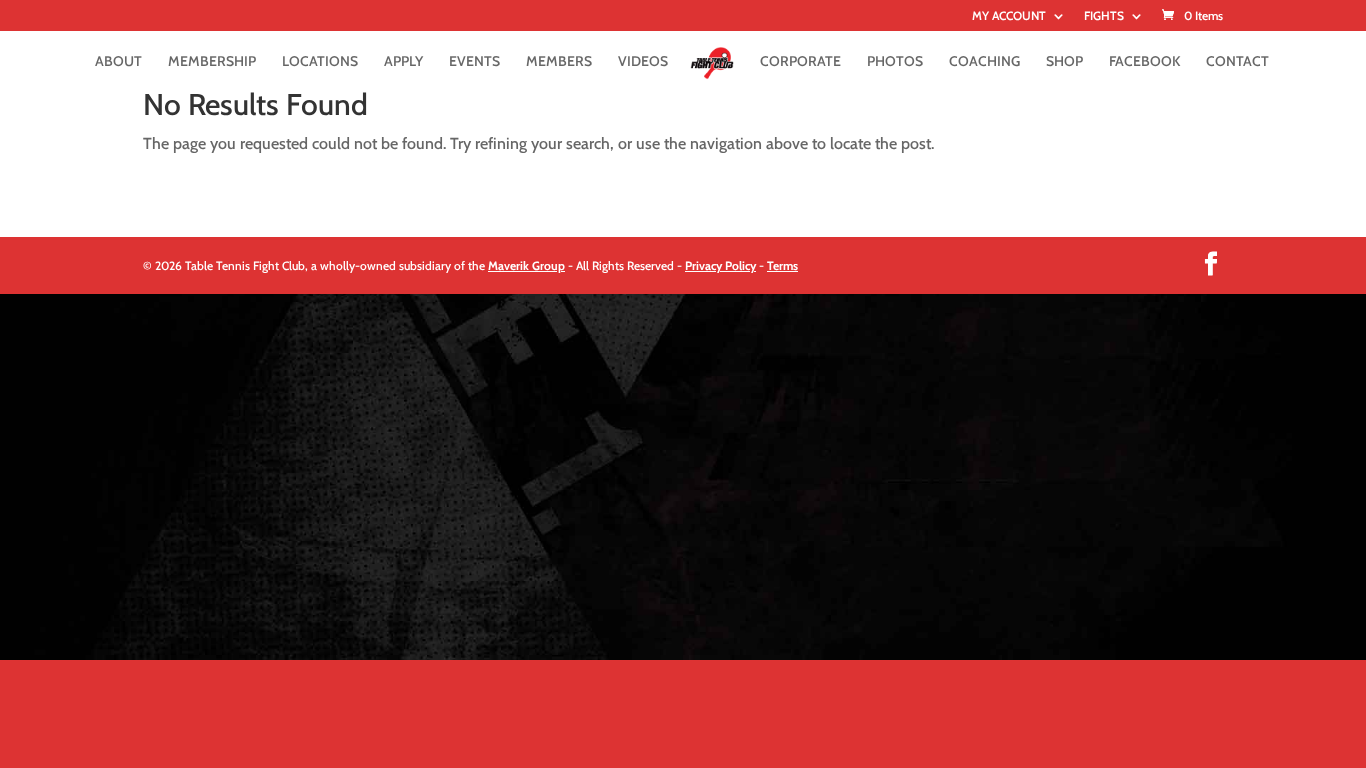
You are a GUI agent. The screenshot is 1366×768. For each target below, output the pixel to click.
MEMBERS (559, 62)
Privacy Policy (720, 265)
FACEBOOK (1144, 62)
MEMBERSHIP (212, 62)
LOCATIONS (320, 62)
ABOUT (118, 62)
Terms (782, 265)
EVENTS (474, 62)
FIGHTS (1104, 16)
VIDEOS (643, 62)
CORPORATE (800, 62)
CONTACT (1237, 62)
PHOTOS (895, 62)
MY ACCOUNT (1009, 16)
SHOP (1064, 62)
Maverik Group (526, 265)
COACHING (984, 62)
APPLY (403, 62)
